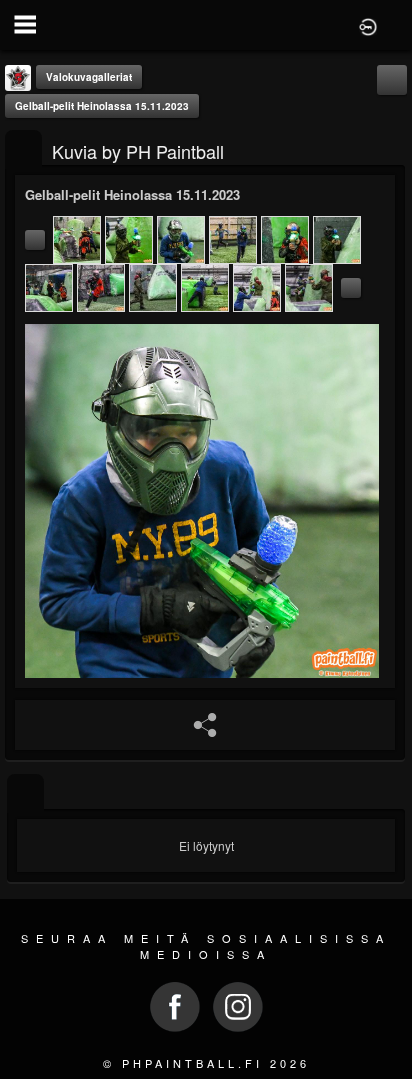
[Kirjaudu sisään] (368, 25)
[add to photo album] (392, 79)
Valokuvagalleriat (89, 77)
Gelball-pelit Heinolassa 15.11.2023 (102, 106)
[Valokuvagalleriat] (23, 149)
